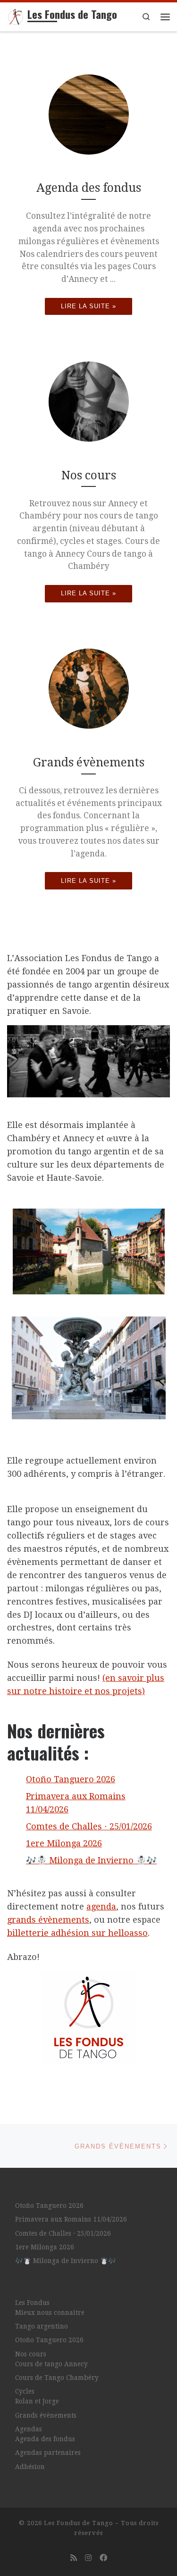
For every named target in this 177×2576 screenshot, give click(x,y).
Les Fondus (32, 2303)
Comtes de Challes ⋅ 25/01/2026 (89, 1826)
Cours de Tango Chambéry (57, 2378)
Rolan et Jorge (37, 2401)
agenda (101, 1906)
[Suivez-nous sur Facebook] (103, 2558)
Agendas (29, 2429)
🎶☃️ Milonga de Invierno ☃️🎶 (91, 1860)
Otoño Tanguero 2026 (71, 1779)
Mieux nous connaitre (50, 2313)
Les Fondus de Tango (79, 2523)
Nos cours (31, 2354)
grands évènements (48, 1920)
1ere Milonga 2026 (64, 1843)
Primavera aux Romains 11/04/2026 (71, 2219)
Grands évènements (46, 2415)
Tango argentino (42, 2326)
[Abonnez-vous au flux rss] (74, 2558)
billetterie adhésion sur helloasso (77, 1933)
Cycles (25, 2391)
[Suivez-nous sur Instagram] (88, 2558)
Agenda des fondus (45, 2439)
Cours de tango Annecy (51, 2364)
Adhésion (30, 2467)
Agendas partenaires (48, 2453)
